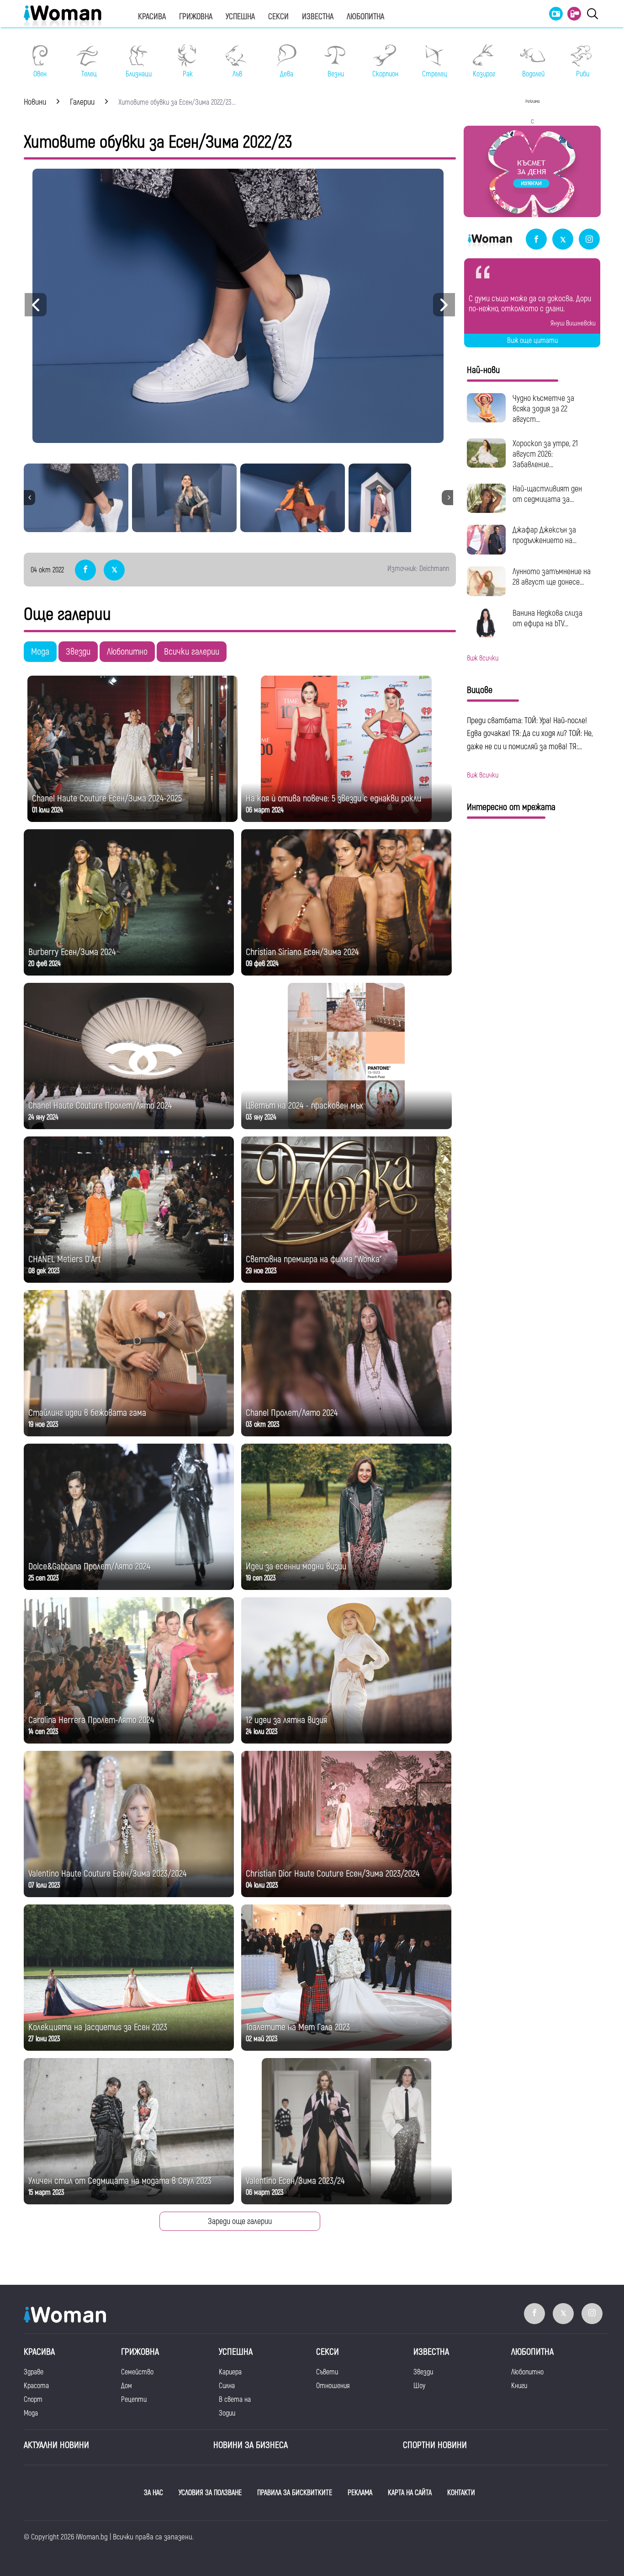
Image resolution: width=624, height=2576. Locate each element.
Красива (152, 17)
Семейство (137, 2372)
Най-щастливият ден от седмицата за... (547, 494)
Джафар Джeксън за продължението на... (545, 535)
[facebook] (536, 240)
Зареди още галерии (240, 2221)
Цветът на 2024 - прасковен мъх (304, 1106)
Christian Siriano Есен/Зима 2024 (302, 952)
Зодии (227, 2413)
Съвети (327, 2372)
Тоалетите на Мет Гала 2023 (298, 2027)
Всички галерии (192, 652)
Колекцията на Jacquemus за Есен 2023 (98, 2027)
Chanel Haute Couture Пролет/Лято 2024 (100, 1106)
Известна (318, 17)
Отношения (333, 2386)
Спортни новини (435, 2445)
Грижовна (196, 17)
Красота (36, 2386)
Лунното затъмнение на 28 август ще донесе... (552, 577)
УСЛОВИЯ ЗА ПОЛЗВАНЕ (210, 2493)
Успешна (240, 17)
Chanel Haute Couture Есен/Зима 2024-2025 (107, 798)
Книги (519, 2386)
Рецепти (134, 2400)
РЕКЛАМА (360, 2493)
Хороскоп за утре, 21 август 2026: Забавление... (545, 454)
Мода (40, 652)
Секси (278, 17)
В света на (235, 2400)
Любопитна (365, 17)
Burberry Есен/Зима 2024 (72, 952)
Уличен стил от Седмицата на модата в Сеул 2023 (120, 2181)
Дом (127, 2386)
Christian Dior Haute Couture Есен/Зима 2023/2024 (333, 1874)
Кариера (230, 2372)
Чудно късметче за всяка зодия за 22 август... (543, 409)
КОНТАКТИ (461, 2493)
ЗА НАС (153, 2493)
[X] (563, 240)
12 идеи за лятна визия (286, 1720)
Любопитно (127, 652)
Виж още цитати (532, 341)
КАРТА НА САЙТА (410, 2493)
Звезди (78, 652)
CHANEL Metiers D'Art (65, 1259)
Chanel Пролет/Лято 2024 (292, 1413)
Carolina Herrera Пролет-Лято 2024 (91, 1720)
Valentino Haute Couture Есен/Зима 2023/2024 (107, 1874)
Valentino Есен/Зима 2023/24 (295, 2181)
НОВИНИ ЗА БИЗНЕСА (251, 2445)
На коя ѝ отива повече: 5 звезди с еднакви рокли (333, 798)
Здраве (34, 2372)
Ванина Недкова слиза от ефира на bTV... (547, 619)
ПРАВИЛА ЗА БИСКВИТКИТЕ (295, 2493)
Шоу (419, 2386)
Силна (227, 2386)
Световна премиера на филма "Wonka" (314, 1259)
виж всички (483, 658)
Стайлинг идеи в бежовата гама (87, 1413)
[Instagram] (589, 240)
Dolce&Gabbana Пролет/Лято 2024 (89, 1566)
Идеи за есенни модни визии (296, 1566)
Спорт (33, 2400)
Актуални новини (56, 2445)
